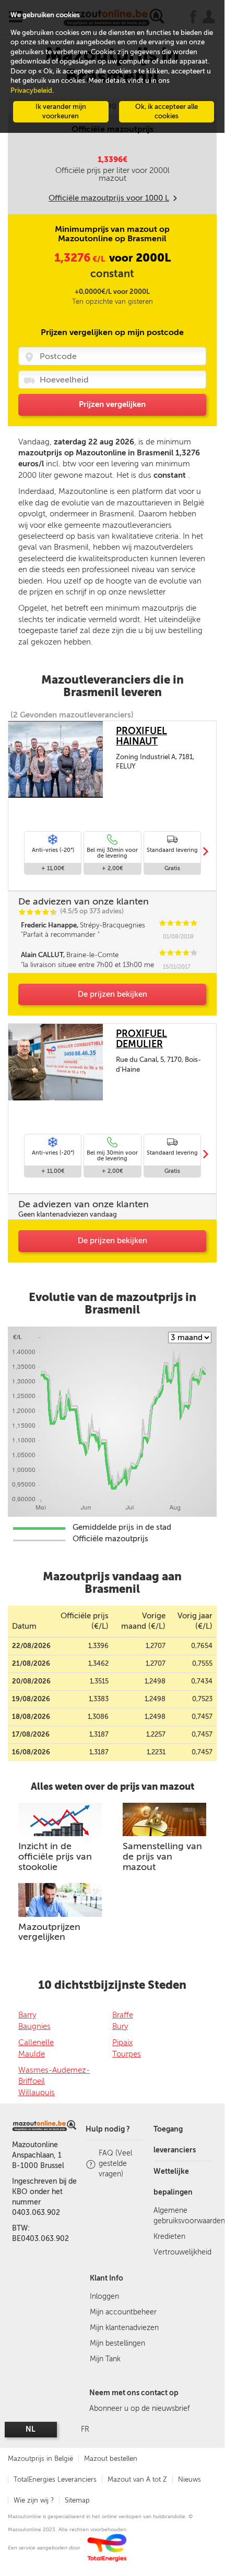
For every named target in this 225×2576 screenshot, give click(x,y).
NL (31, 2429)
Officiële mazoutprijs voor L (109, 198)
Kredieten (169, 2237)
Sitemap (77, 2500)
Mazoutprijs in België (40, 2459)
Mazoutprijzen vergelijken (49, 1932)
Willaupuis (37, 2092)
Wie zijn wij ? (34, 2500)
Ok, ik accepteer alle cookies (167, 112)
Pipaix (122, 2042)
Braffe (123, 2015)
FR (85, 2429)
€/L (80, 259)
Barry (27, 2015)
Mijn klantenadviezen (124, 2328)
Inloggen (104, 2296)
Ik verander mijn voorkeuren (61, 112)
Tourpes (127, 2054)
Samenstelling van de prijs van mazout (162, 1856)
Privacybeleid (31, 90)
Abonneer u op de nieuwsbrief (139, 2408)
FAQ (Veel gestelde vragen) (115, 2164)
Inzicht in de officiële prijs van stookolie (55, 1856)
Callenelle (36, 2042)
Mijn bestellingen (117, 2343)
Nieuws (190, 2479)
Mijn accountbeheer (123, 2312)
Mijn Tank (105, 2359)
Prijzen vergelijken (112, 404)
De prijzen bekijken (113, 994)
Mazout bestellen (111, 2459)
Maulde (32, 2054)
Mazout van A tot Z (137, 2479)
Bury (120, 2026)
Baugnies (34, 2026)
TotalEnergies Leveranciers (55, 2479)
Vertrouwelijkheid (182, 2252)
